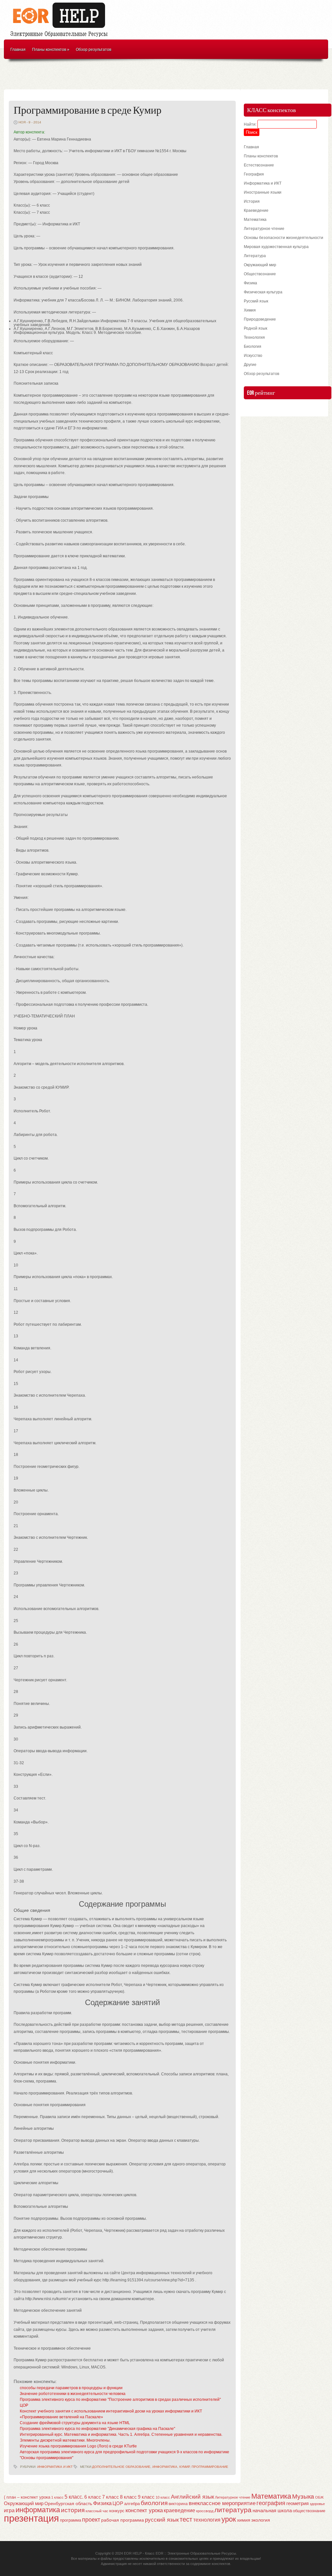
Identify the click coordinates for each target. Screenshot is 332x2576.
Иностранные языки (263, 192)
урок (229, 2519)
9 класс (146, 2497)
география (271, 2503)
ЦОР (24, 2405)
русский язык (162, 2520)
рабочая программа (123, 2520)
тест (186, 2519)
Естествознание (259, 165)
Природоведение (260, 319)
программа (71, 2520)
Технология (254, 337)
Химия (250, 310)
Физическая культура (263, 292)
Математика (255, 220)
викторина (178, 2504)
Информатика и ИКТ (55, 2467)
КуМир (184, 2467)
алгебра (132, 2504)
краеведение (179, 2510)
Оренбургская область (68, 2503)
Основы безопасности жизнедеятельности (284, 238)
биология (154, 2503)
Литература (255, 256)
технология (207, 2520)
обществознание (309, 2511)
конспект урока (144, 2510)
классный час (97, 2511)
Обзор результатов (94, 50)
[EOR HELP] (61, 38)
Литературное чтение (264, 229)
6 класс (93, 2497)
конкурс (117, 2511)
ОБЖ (319, 2497)
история (73, 2510)
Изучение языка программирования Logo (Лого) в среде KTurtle (78, 2446)
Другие (250, 365)
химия (244, 2520)
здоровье (317, 2504)
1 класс (57, 2497)
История (252, 201)
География (254, 174)
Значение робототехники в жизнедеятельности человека (73, 2394)
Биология (253, 346)
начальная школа (272, 2511)
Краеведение (256, 210)
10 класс (163, 2497)
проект (91, 2519)
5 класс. (74, 2497)
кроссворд (205, 2511)
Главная (18, 50)
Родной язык (255, 328)
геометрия (297, 2503)
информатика (165, 2467)
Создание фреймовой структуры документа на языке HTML (75, 2423)
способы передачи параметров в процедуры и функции (71, 2388)
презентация (31, 2518)
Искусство (253, 356)
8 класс (128, 2497)
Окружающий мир (260, 265)
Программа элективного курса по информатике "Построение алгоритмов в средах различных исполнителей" (120, 2400)
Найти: (250, 124)
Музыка (303, 2497)
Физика (250, 283)
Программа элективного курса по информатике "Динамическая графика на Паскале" (97, 2429)
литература (233, 2510)
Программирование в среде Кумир (88, 111)
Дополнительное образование (121, 2467)
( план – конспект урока (27, 2497)
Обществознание (260, 274)
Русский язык (256, 301)
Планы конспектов (51, 50)
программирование (210, 2467)
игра (9, 2510)
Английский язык (192, 2497)
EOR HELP (133, 2553)
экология (261, 2520)
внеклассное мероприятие (222, 2503)
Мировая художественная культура (276, 247)
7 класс (111, 2497)
